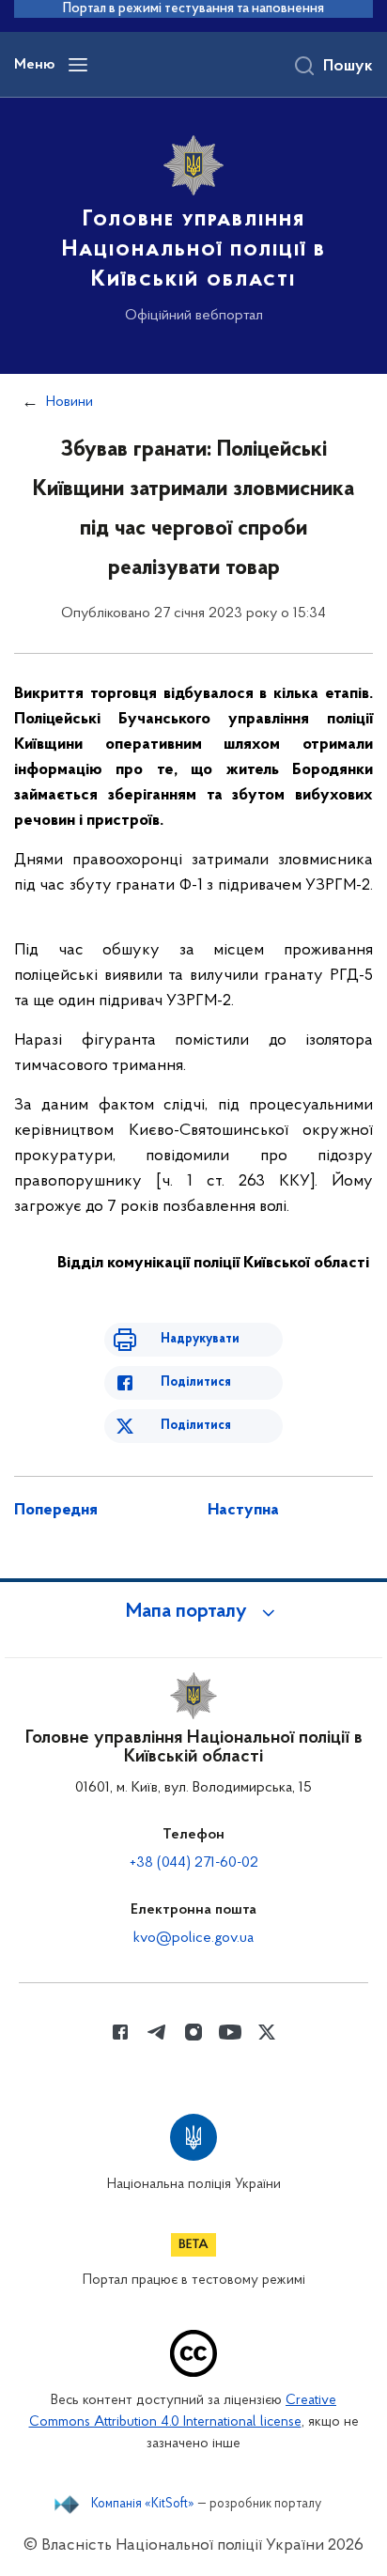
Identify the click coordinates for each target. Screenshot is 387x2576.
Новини (70, 402)
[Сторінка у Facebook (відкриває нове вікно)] (120, 2032)
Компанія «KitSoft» (143, 2505)
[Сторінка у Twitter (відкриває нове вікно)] (267, 2032)
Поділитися (196, 1382)
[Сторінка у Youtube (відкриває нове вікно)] (230, 2032)
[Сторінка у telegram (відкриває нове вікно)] (157, 2032)
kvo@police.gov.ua (193, 1938)
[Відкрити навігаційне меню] (78, 65)
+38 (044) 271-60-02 (194, 1863)
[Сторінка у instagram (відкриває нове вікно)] (193, 2032)
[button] (193, 1612)
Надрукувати (200, 1339)
